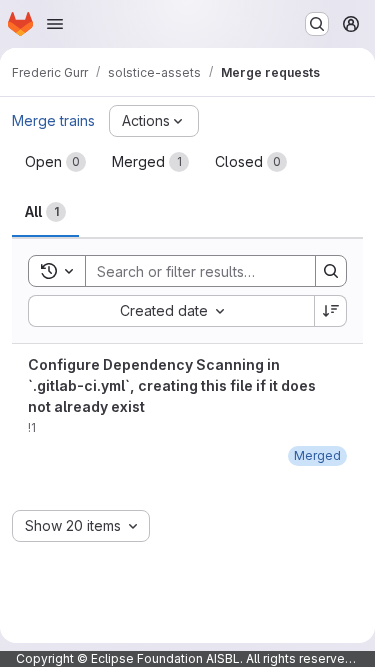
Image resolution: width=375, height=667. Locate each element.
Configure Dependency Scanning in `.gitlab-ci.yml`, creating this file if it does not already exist (172, 385)
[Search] (331, 271)
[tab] (55, 162)
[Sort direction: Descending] (331, 311)
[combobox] (171, 311)
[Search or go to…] (317, 24)
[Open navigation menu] (55, 24)
